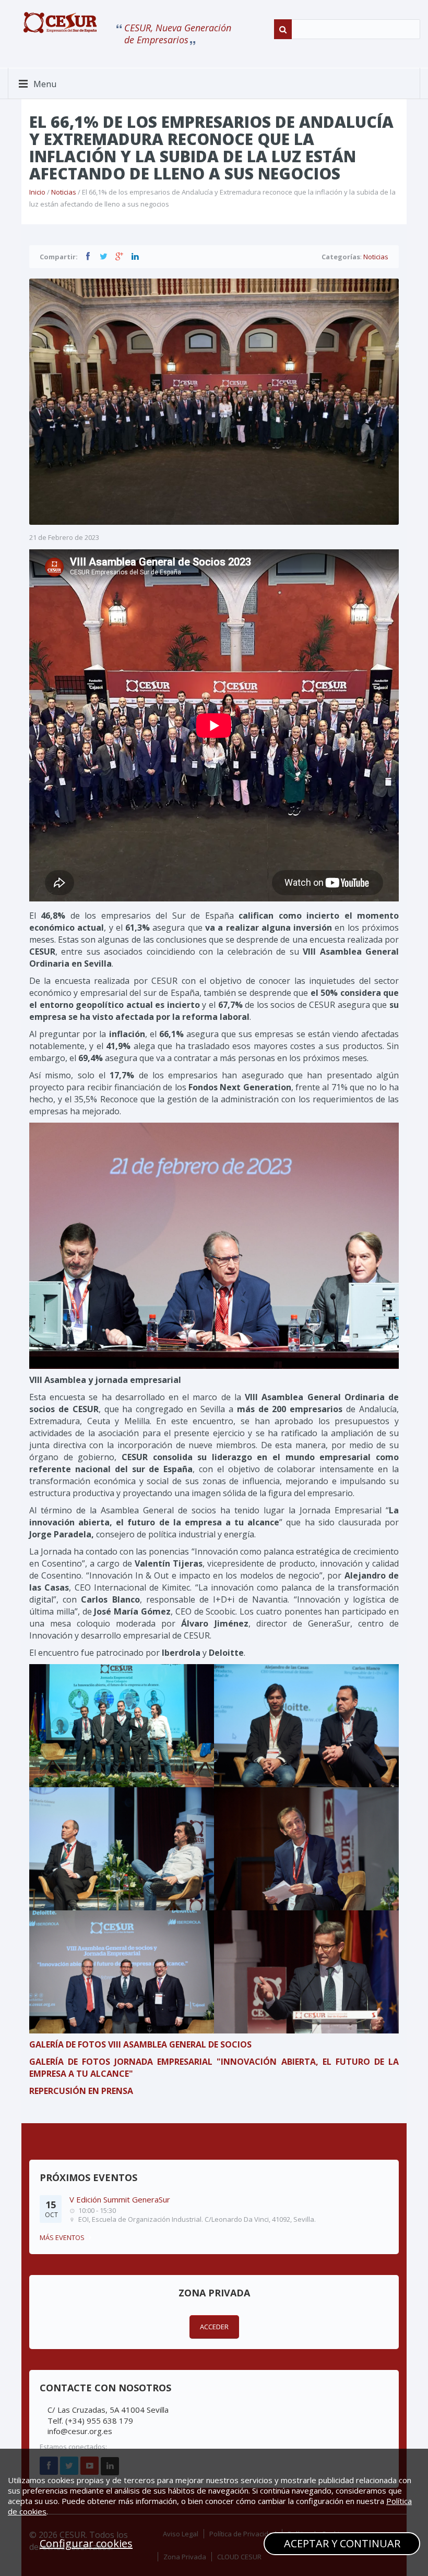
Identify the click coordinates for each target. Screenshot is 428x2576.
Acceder (214, 2327)
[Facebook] (88, 256)
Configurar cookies (86, 2543)
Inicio (37, 192)
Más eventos (62, 2237)
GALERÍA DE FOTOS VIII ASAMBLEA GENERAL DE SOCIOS (140, 2044)
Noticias (64, 192)
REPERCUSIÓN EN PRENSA (81, 2091)
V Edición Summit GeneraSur (120, 2199)
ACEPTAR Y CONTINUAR (342, 2543)
